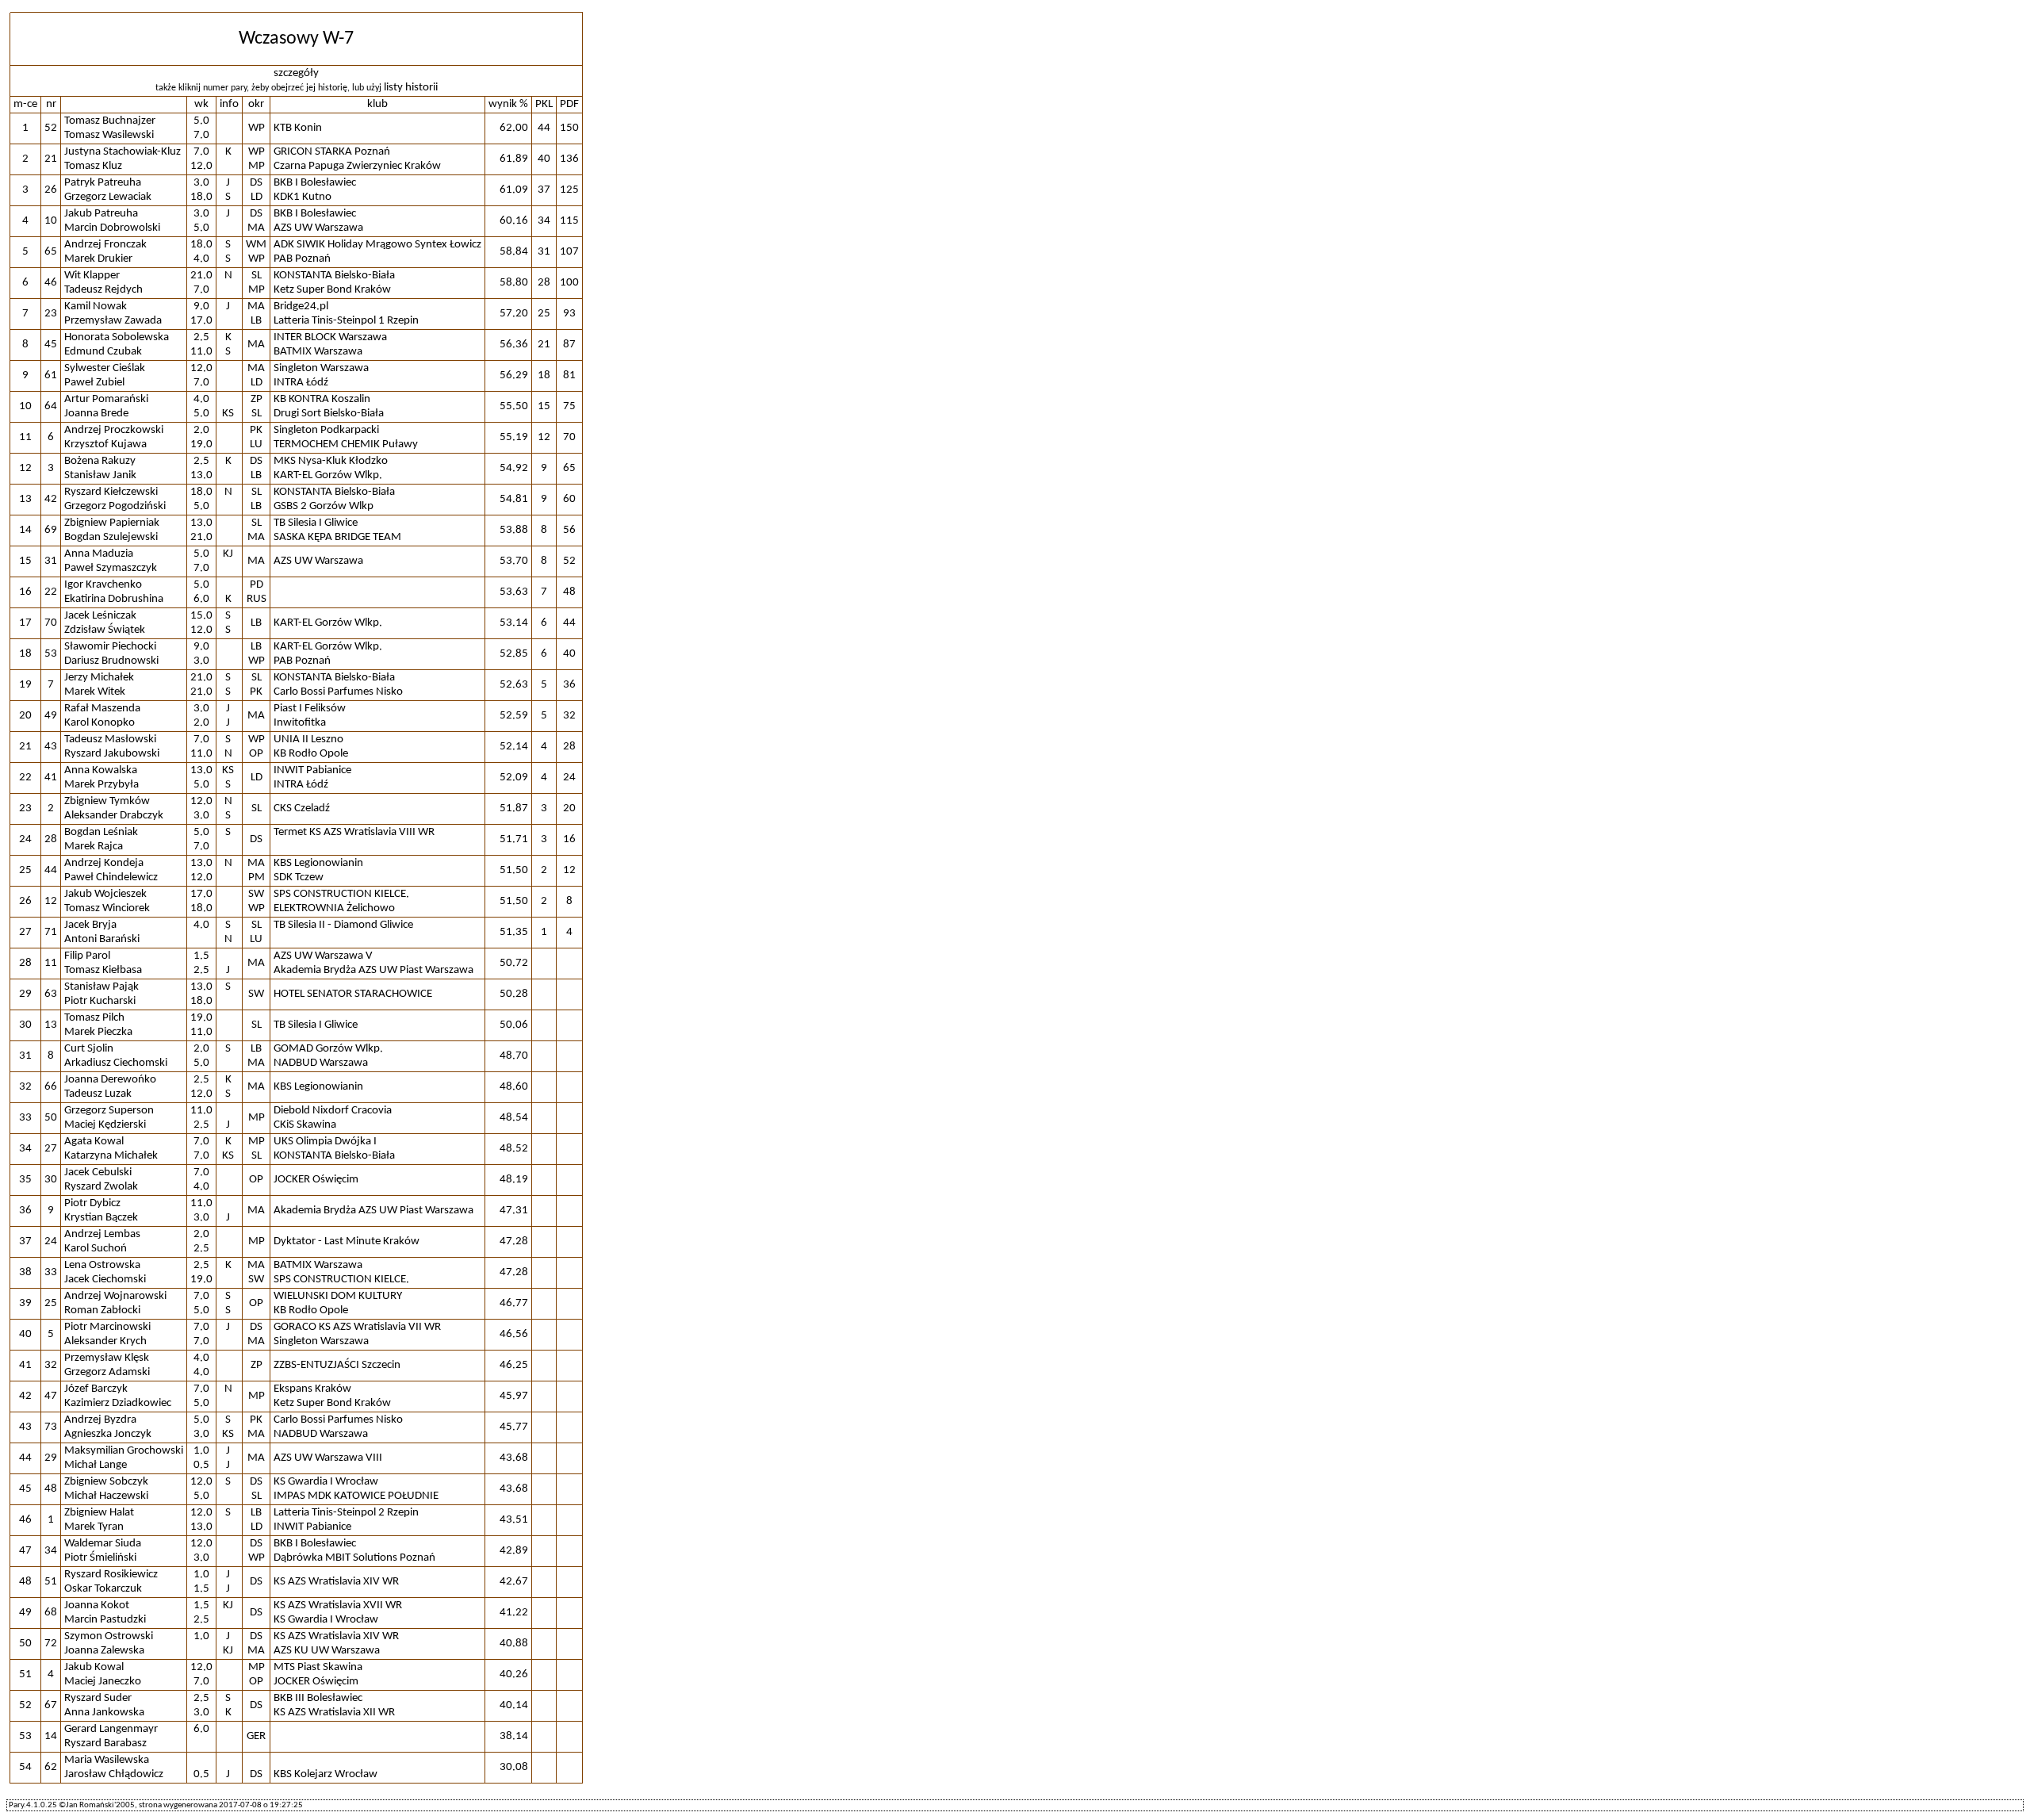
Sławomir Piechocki (110, 647)
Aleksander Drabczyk (114, 816)
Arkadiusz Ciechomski (116, 1063)
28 (51, 839)
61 (51, 375)
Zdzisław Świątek (105, 630)
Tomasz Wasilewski (109, 135)
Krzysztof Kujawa (105, 444)
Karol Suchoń (96, 1249)
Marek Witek (95, 692)
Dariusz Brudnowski (111, 661)
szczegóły (296, 73)
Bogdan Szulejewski (111, 537)
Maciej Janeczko (103, 1682)
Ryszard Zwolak (101, 1187)
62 (51, 1767)
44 (51, 870)
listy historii (411, 88)
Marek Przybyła (101, 785)
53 (51, 654)
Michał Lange (96, 1465)
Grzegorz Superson (109, 1111)
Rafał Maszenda (102, 709)
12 (51, 901)
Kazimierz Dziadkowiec (118, 1403)
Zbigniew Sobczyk (106, 1482)
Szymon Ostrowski (109, 1636)
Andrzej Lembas (102, 1234)
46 (51, 283)
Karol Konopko (100, 723)
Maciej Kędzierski (105, 1125)
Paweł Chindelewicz (111, 877)
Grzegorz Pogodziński (115, 506)
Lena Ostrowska (102, 1265)
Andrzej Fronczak (105, 245)
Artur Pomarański (106, 399)
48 (51, 1489)
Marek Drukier (98, 259)
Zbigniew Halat (99, 1513)
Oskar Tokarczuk (103, 1589)
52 (51, 128)
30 (51, 1180)
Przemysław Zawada (113, 321)
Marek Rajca (94, 847)
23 (51, 314)
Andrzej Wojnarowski (115, 1296)
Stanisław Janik (100, 475)
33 (51, 1272)
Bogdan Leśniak (101, 832)
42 (51, 499)
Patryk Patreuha (103, 183)
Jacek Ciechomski (105, 1280)
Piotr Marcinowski (107, 1327)
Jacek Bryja (90, 925)
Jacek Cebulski (98, 1172)
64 (51, 406)
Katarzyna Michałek (111, 1156)
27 (51, 1149)
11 (51, 963)
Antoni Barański (102, 939)
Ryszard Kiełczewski (111, 492)
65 (51, 252)
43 (51, 747)
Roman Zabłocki (102, 1310)
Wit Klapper (92, 276)
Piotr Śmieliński (100, 1558)
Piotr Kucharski (100, 1001)
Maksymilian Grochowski (124, 1451)
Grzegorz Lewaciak (108, 197)
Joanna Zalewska (104, 1651)
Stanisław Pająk (101, 987)
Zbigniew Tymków (107, 801)
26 (51, 190)
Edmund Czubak (103, 352)
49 (51, 716)
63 (51, 994)
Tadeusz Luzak (98, 1094)
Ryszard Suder (98, 1698)
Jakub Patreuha (101, 214)
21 (51, 159)
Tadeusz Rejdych (103, 290)
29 (51, 1458)
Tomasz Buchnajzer (110, 121)
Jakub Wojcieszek (105, 894)
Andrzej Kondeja (104, 863)
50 (51, 1118)
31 (51, 561)
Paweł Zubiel (94, 383)
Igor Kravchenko (103, 585)
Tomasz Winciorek (107, 908)
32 (51, 1365)
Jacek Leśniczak (100, 616)
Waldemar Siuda (103, 1544)
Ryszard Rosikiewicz (111, 1575)
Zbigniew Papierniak (112, 523)
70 (51, 623)
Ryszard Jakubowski (112, 754)
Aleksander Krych (105, 1341)
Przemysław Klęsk (107, 1358)
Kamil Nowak (96, 307)
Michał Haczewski (106, 1496)
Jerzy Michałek (99, 678)
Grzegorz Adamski (107, 1372)
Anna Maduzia (99, 554)
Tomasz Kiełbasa (103, 970)
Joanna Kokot (97, 1605)
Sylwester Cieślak (105, 368)
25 (51, 1303)
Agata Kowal (94, 1142)
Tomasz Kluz (93, 166)
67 (51, 1705)
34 (51, 1551)
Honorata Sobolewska (117, 337)
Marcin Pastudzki (105, 1620)
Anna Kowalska (101, 770)
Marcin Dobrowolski (112, 228)
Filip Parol (87, 956)
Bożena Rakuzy (100, 461)
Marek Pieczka (98, 1032)
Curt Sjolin (89, 1049)
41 (51, 778)
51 (51, 1582)
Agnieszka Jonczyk (108, 1434)
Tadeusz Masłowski (110, 739)
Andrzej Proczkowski (114, 430)
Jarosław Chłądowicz (114, 1774)
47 (51, 1396)
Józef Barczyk (96, 1389)
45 (51, 345)
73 (51, 1427)
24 (51, 1241)
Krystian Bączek (101, 1218)
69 (51, 530)
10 (51, 221)
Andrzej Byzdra (100, 1420)
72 (51, 1644)
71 (51, 932)
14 (51, 1736)
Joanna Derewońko (110, 1080)
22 (51, 592)
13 (51, 1025)
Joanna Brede (96, 414)
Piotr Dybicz (92, 1203)
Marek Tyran (94, 1527)
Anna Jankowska (104, 1713)
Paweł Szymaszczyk (111, 568)
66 (51, 1087)
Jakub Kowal (94, 1667)
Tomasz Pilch (94, 1018)
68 (51, 1613)
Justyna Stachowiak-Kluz (123, 152)
